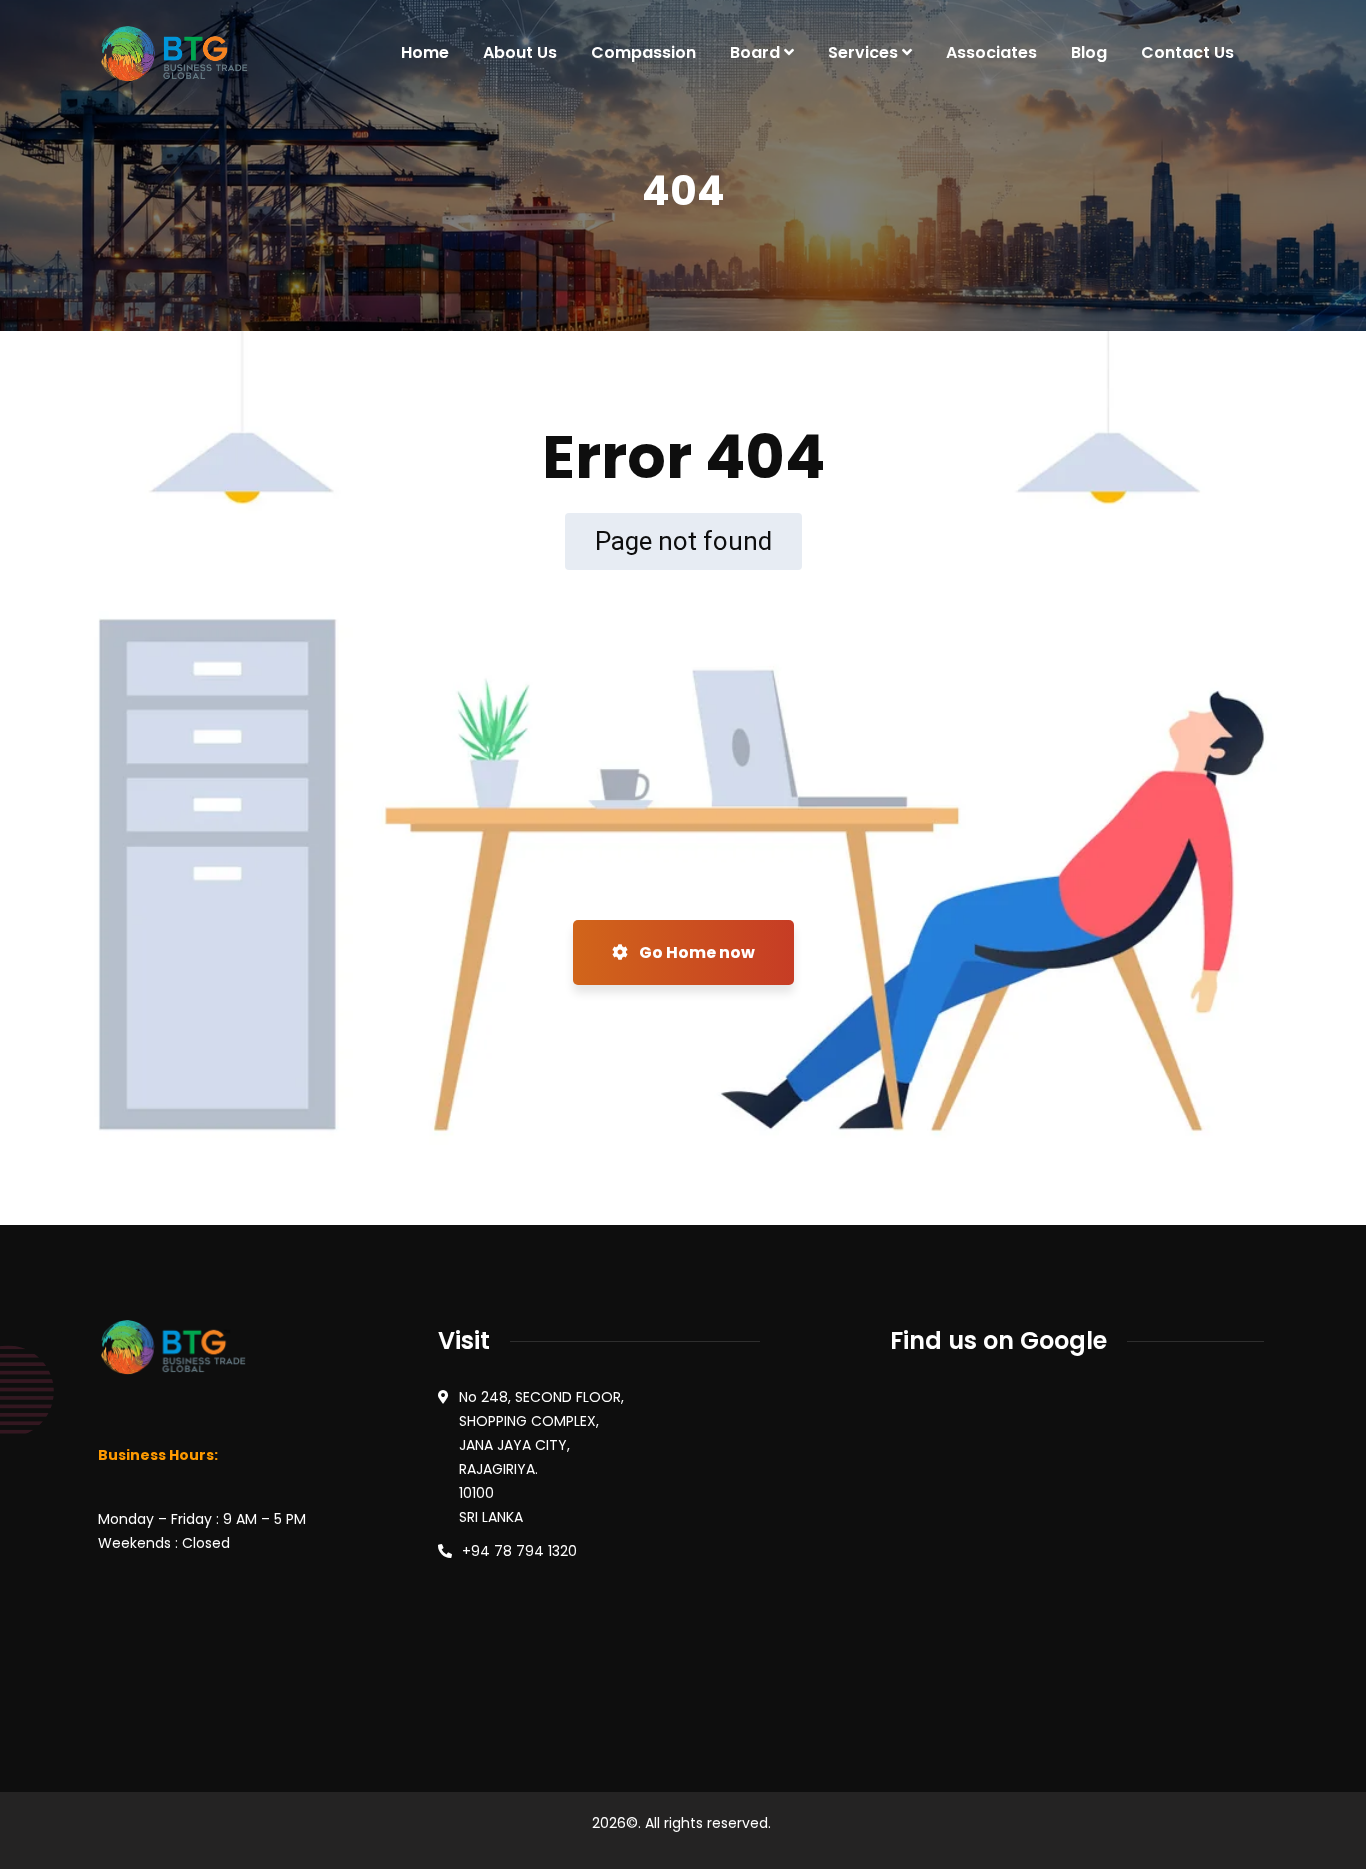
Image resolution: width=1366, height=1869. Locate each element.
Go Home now (695, 952)
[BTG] (173, 53)
